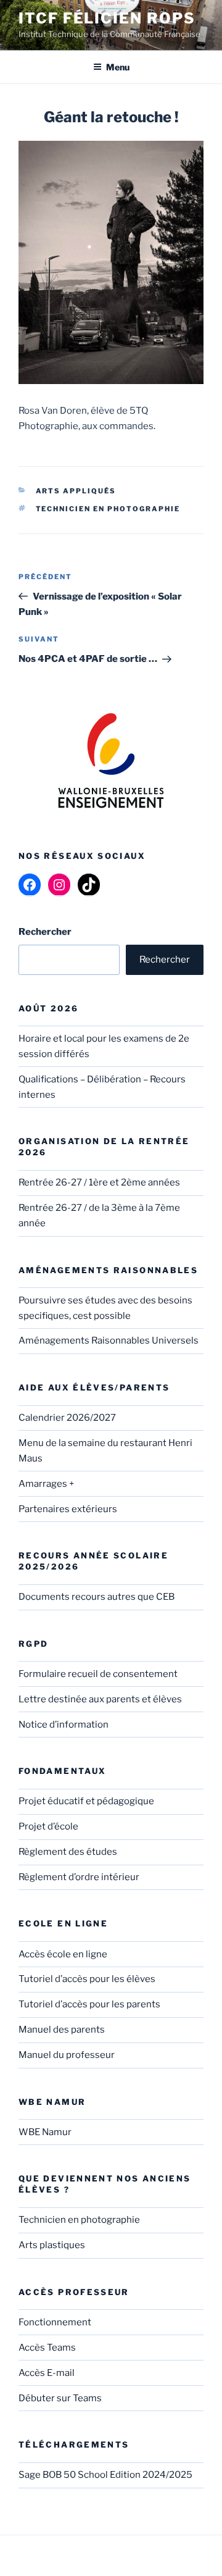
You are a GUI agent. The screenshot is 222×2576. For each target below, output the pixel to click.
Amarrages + (46, 1484)
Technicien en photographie (108, 509)
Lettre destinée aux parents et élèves (100, 1699)
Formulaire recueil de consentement (98, 1674)
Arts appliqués (76, 491)
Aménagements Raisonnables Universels (109, 1340)
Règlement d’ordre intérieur (79, 1877)
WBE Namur (45, 2132)
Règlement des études (68, 1852)
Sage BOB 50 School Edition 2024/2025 (105, 2475)
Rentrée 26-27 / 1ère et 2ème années (99, 1182)
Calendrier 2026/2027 (67, 1418)
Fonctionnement (55, 2322)
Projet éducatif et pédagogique (86, 1801)
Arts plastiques (52, 2245)
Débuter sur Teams (60, 2398)
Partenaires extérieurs (68, 1509)
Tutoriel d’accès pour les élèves (87, 1979)
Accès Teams (47, 2348)
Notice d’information (64, 1725)
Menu (118, 67)
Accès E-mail (47, 2373)
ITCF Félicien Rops (107, 18)
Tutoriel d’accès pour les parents (89, 2004)
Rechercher (165, 960)
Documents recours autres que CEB (97, 1597)
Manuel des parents (62, 2030)
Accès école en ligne (63, 1954)
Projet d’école (48, 1826)
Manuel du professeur (67, 2055)
